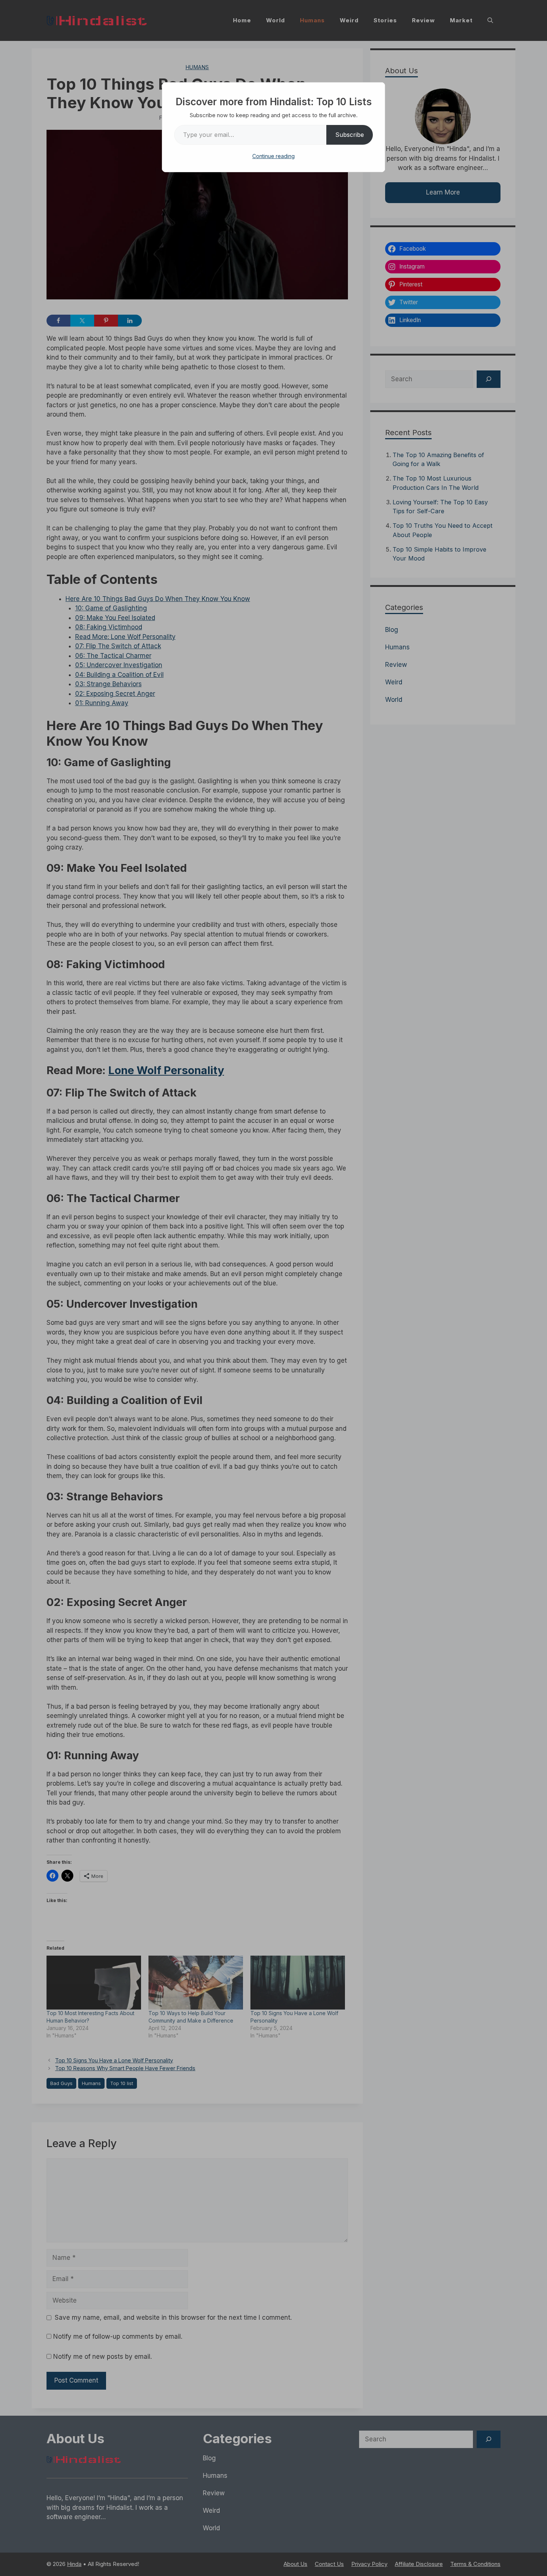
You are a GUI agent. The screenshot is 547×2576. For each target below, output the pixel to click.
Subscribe (350, 135)
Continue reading (273, 156)
